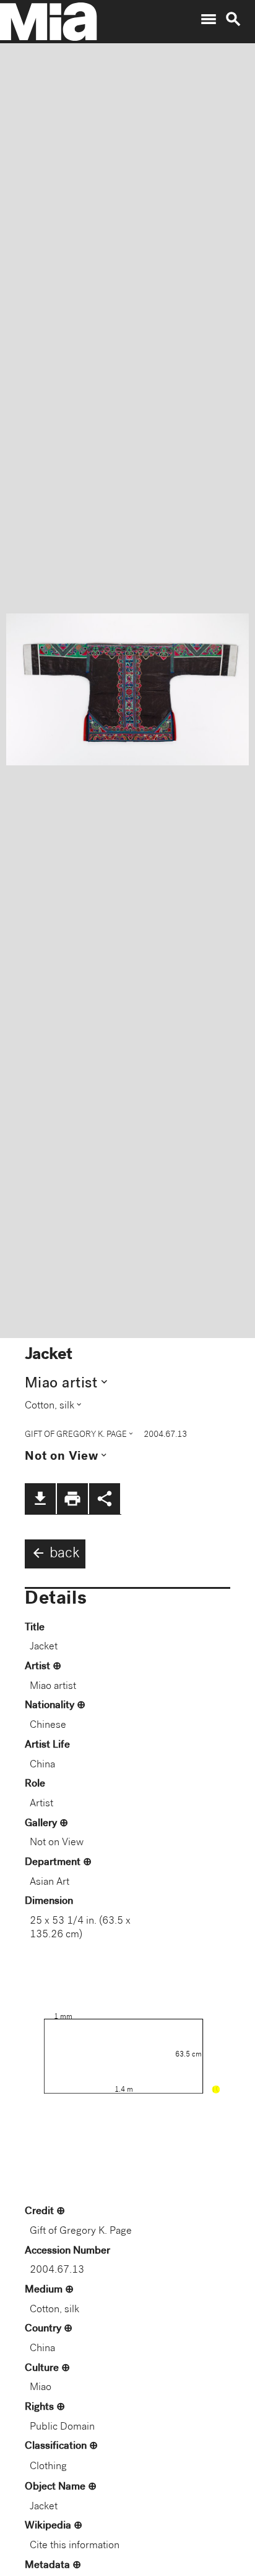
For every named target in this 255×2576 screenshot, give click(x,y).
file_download (40, 1499)
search (233, 19)
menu (209, 19)
